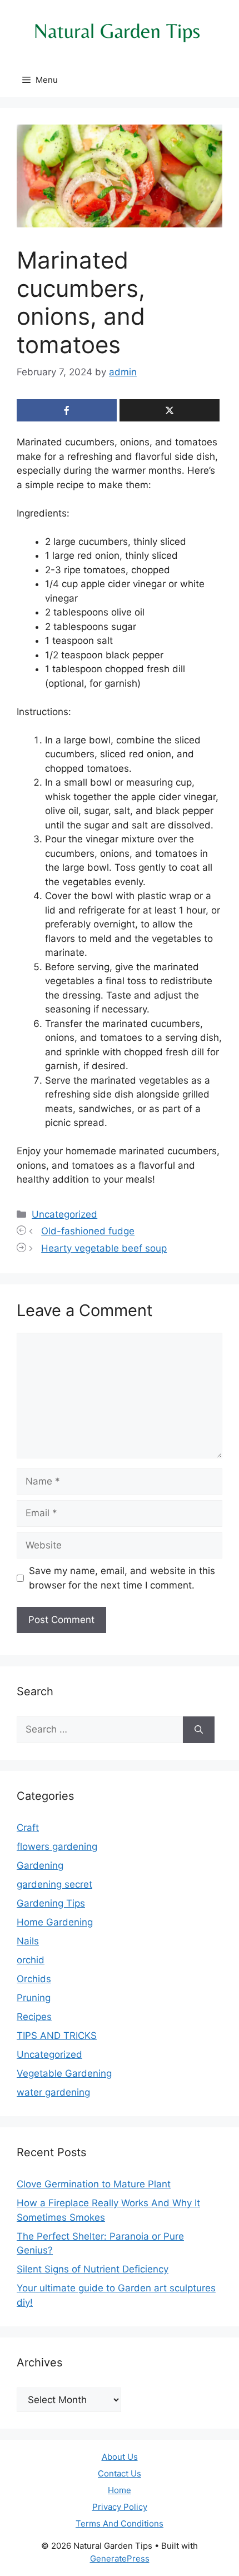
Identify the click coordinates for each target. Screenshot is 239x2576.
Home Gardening (55, 1922)
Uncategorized (64, 1214)
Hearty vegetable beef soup (104, 1248)
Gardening (40, 1865)
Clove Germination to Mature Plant (94, 2184)
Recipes (34, 2017)
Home (120, 2490)
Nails (28, 1941)
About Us (120, 2457)
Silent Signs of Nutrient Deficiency (93, 2269)
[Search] (199, 1730)
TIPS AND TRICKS (57, 2036)
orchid (31, 1960)
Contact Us (120, 2473)
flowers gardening (57, 1847)
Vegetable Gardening (64, 2073)
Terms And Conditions (120, 2523)
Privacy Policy (120, 2507)
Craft (28, 1828)
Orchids (34, 1979)
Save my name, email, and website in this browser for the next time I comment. (122, 1578)
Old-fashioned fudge (88, 1231)
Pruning (34, 1998)
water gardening (53, 2092)
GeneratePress (120, 2558)
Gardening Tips (51, 1903)
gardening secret (54, 1884)
